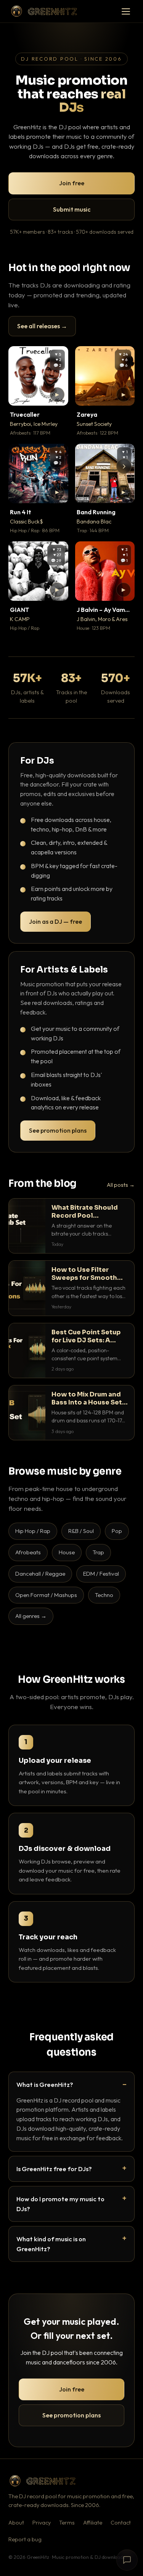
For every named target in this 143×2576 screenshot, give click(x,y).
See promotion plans (58, 1130)
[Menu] (126, 11)
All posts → (121, 1185)
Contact (121, 2523)
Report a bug (25, 2539)
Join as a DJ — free (55, 921)
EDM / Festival (101, 1574)
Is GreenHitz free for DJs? (54, 2169)
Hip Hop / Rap (33, 1531)
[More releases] (124, 466)
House (67, 1552)
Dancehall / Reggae (40, 1574)
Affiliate (93, 2523)
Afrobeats (28, 1552)
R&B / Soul (81, 1531)
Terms (67, 2523)
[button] (57, 395)
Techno (104, 1595)
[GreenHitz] (44, 11)
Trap (98, 1552)
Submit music (72, 209)
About (16, 2523)
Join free (72, 183)
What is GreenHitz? (45, 2084)
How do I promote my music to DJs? (60, 2204)
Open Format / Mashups (46, 1595)
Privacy (42, 2523)
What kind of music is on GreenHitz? (51, 2244)
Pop (117, 1531)
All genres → (31, 1616)
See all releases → (42, 326)
